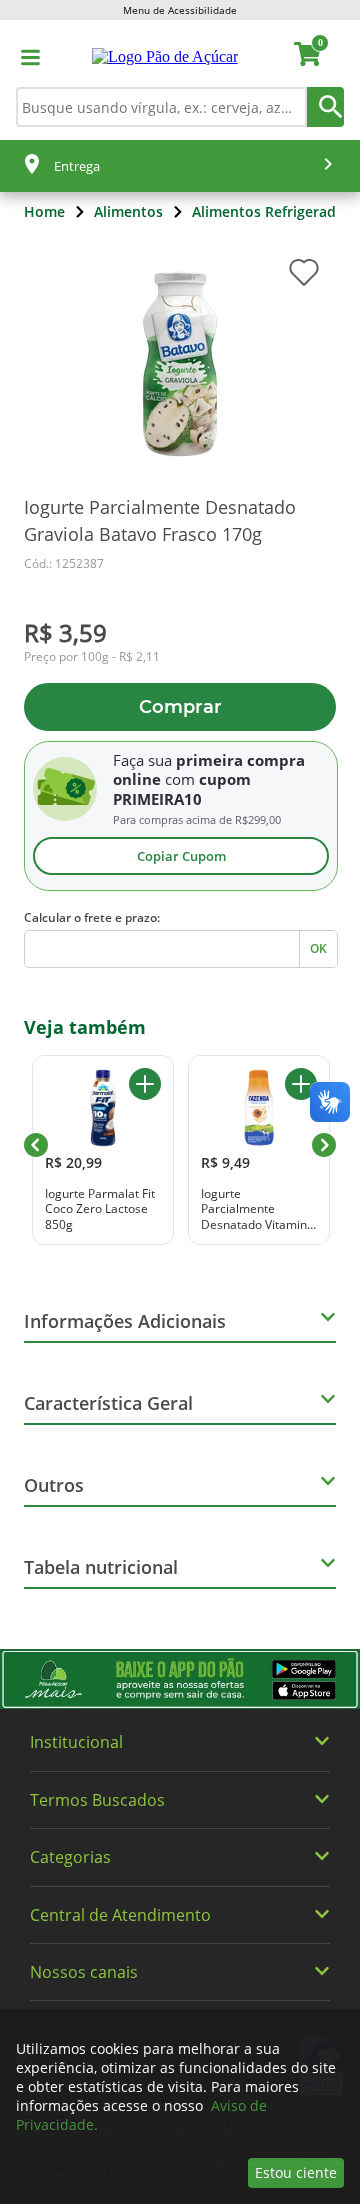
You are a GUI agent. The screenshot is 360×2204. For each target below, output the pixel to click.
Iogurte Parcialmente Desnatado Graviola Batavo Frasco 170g (160, 520)
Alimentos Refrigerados (272, 211)
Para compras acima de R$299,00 (197, 820)
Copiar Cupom (181, 856)
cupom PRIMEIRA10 (182, 789)
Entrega (77, 166)
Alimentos (128, 211)
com (180, 779)
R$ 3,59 (65, 632)
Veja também (85, 1027)
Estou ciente (296, 2172)
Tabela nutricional (101, 1567)
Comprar (180, 707)
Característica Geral (108, 1403)
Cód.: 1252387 (64, 563)
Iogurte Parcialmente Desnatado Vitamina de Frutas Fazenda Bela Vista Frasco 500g (257, 1209)
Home (44, 211)
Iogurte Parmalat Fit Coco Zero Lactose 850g (100, 1209)
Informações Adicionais (125, 1321)
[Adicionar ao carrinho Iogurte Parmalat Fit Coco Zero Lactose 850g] (145, 1084)
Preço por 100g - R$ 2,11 (92, 657)
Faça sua (142, 760)
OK (318, 948)
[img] (180, 1679)
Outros (54, 1485)
